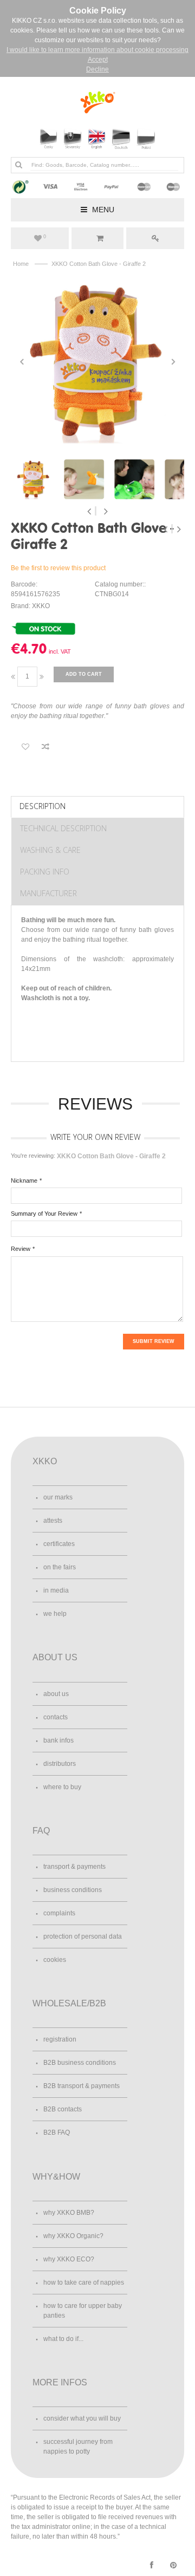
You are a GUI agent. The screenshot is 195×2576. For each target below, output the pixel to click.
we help (55, 1614)
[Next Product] (179, 529)
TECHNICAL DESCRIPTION (63, 828)
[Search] (18, 165)
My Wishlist (45, 237)
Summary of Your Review (44, 1214)
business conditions (73, 1890)
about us (56, 1694)
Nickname (24, 1181)
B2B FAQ (57, 2132)
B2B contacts (63, 2109)
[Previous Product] (167, 529)
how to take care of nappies (84, 2282)
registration (60, 2039)
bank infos (58, 1740)
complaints (59, 1913)
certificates (59, 1544)
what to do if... (63, 2339)
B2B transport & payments (82, 2086)
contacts (56, 1717)
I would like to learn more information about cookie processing (97, 50)
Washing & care (50, 850)
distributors (60, 1764)
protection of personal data (83, 1936)
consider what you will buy (82, 2418)
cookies (55, 1960)
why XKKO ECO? (69, 2259)
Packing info (45, 872)
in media (56, 1590)
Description (43, 806)
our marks (58, 1497)
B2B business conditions (80, 2063)
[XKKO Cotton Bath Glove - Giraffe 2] (97, 362)
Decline (97, 69)
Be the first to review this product (58, 568)
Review (21, 1249)
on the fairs (60, 1567)
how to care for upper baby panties (83, 2311)
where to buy (62, 1787)
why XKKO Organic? (73, 2236)
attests (53, 1521)
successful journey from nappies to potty (78, 2447)
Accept (98, 60)
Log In (155, 238)
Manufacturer (48, 893)
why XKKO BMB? (69, 2213)
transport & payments (74, 1867)
